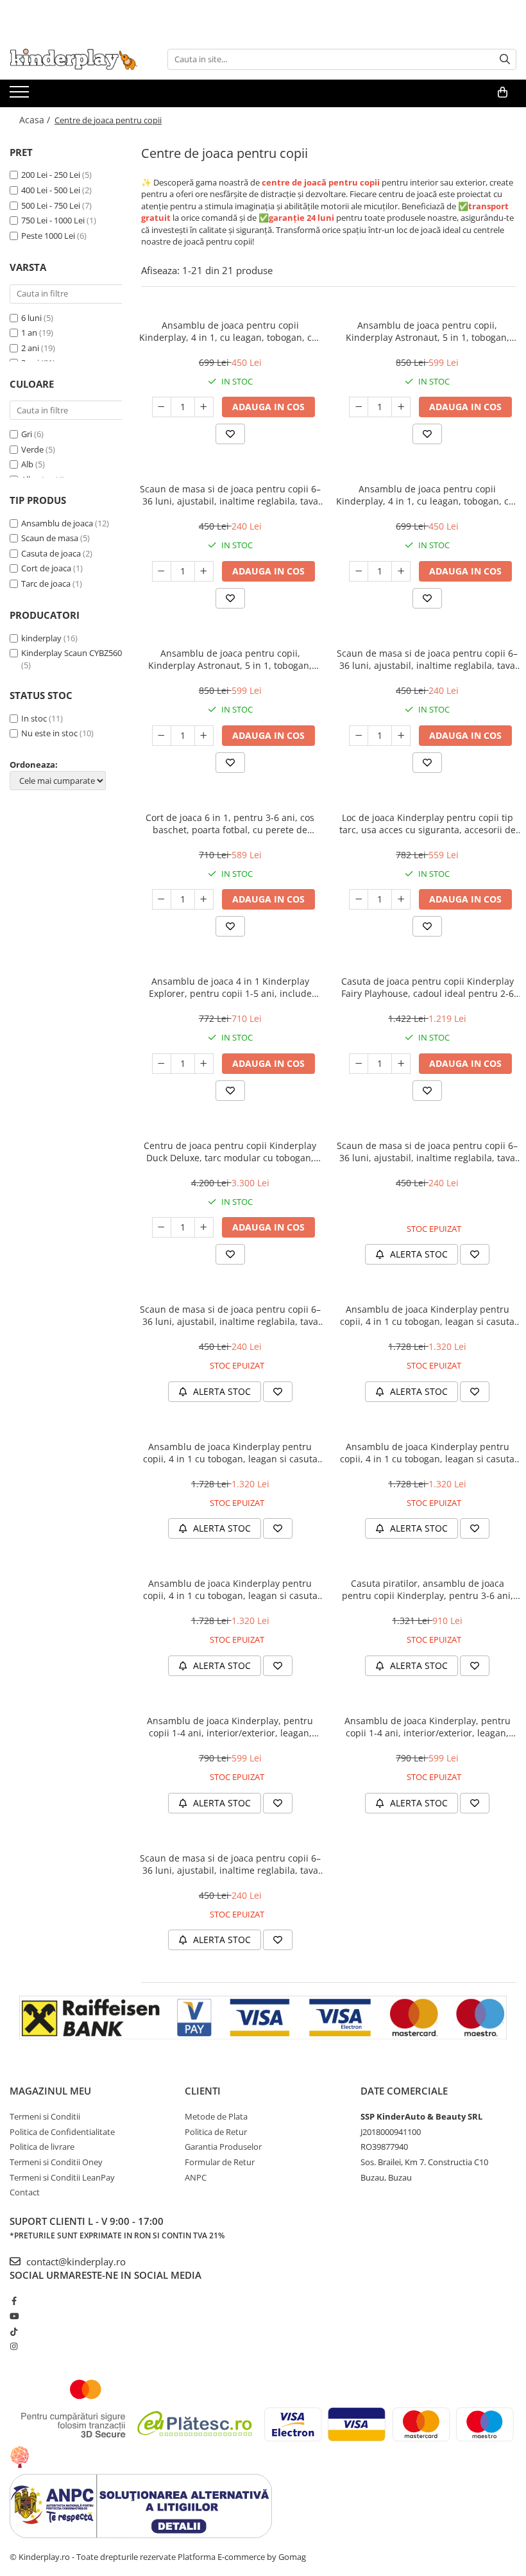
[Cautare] (505, 59)
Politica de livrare (42, 2147)
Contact (25, 2192)
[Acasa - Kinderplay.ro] (74, 59)
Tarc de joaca (46, 583)
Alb (27, 464)
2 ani (30, 348)
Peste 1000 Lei (48, 236)
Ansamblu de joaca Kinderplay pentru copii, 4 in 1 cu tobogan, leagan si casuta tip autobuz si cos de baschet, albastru (230, 1453)
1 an (29, 333)
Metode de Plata (216, 2116)
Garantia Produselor (223, 2147)
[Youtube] (14, 2316)
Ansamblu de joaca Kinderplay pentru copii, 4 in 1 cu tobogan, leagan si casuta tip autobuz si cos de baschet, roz (427, 1453)
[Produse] (21, 96)
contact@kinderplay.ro (75, 2261)
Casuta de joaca (51, 553)
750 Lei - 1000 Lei (53, 220)
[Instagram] (14, 2346)
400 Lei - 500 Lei (51, 190)
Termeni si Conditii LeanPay (62, 2177)
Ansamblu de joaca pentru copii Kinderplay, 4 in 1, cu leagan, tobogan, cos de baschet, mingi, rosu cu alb (230, 331)
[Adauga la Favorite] (230, 434)
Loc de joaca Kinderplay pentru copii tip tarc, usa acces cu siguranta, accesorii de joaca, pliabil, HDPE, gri (428, 824)
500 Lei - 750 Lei (51, 205)
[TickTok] (14, 2331)
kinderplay (41, 638)
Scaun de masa (50, 538)
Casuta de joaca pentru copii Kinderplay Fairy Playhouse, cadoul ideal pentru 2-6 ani (428, 987)
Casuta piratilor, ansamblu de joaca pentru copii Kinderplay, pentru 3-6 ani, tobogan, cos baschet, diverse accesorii (428, 1589)
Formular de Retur (220, 2162)
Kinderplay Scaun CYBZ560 (72, 653)
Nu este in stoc (49, 733)
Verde (32, 449)
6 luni (31, 318)
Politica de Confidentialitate (62, 2132)
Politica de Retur (216, 2132)
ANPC (196, 2177)
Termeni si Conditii (45, 2116)
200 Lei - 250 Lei (51, 175)
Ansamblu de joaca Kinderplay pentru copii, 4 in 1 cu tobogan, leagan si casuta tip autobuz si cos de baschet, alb (230, 1589)
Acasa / (36, 120)
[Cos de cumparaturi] (503, 92)
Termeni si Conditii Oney (56, 2162)
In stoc (34, 718)
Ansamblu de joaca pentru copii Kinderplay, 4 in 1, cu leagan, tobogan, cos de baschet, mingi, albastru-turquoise (427, 495)
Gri (27, 434)
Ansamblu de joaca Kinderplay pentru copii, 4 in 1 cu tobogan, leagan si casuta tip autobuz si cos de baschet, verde (427, 1315)
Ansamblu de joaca (57, 523)
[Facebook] (14, 2301)
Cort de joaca (46, 568)
